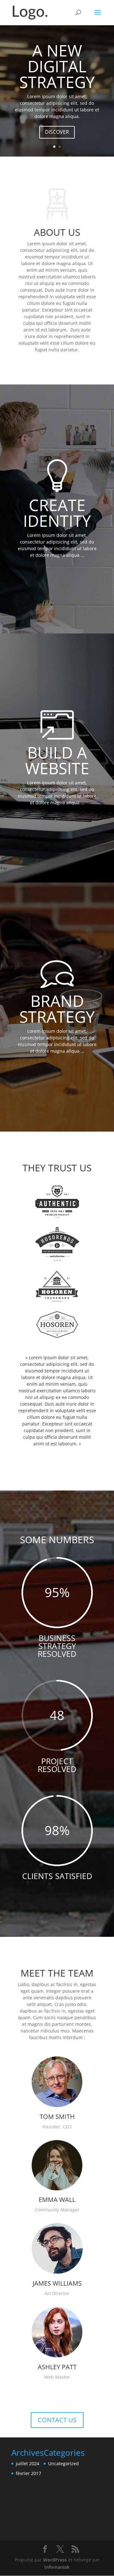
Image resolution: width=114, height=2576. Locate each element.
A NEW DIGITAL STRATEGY (57, 66)
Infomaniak (57, 2567)
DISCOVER (57, 132)
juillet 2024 (28, 2463)
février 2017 (28, 2473)
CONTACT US (57, 2420)
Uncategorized (63, 2463)
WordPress (55, 2560)
